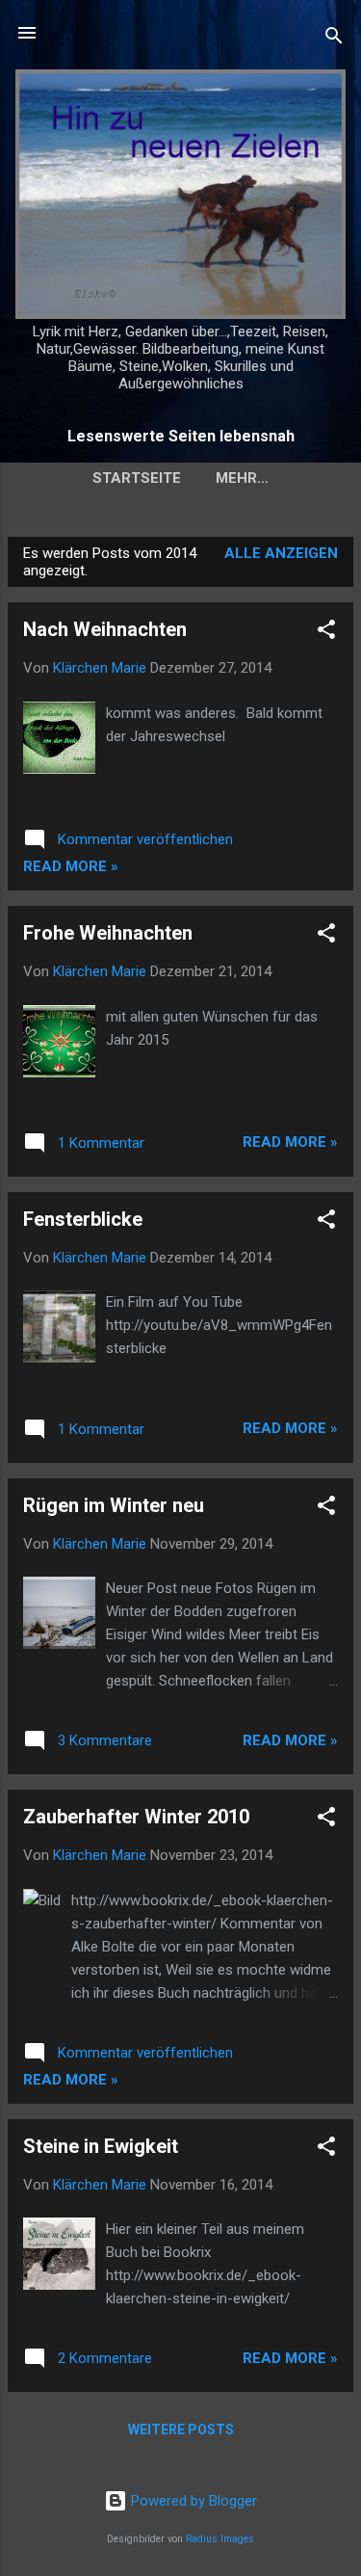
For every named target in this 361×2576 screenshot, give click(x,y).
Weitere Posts (181, 2430)
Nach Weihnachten (105, 629)
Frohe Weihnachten (108, 933)
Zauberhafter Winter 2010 (136, 1817)
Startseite (137, 478)
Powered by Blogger (192, 2501)
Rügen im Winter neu (114, 1505)
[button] (326, 633)
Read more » (71, 866)
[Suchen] (334, 39)
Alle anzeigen (281, 553)
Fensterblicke (83, 1219)
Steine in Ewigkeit (101, 2146)
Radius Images (220, 2539)
